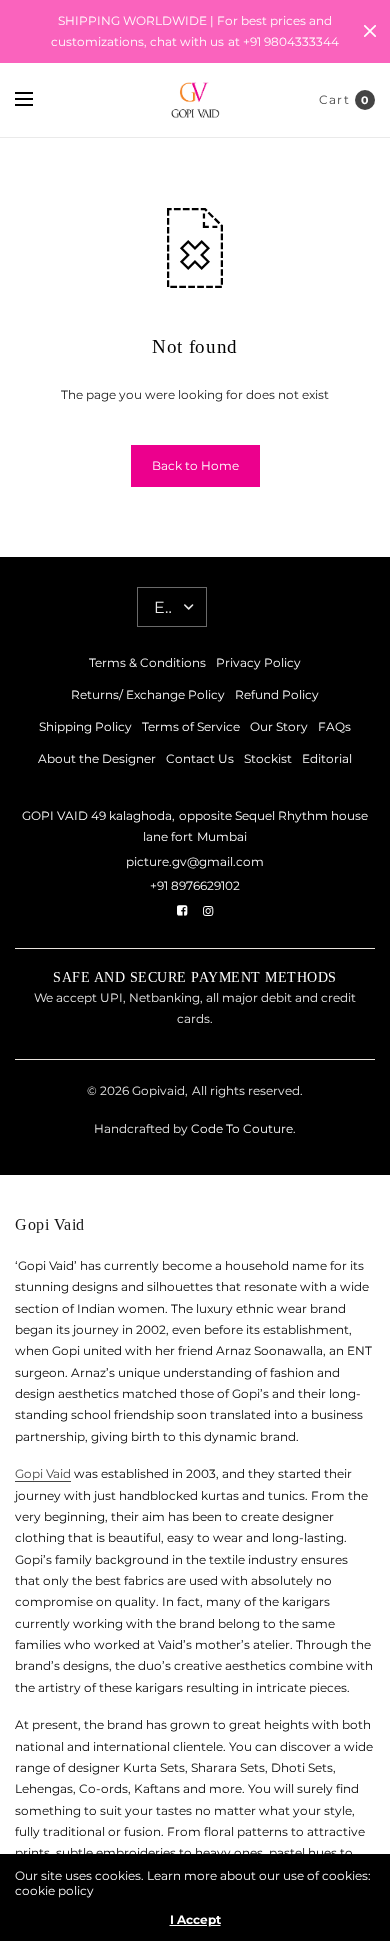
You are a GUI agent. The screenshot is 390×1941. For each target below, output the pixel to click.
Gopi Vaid (43, 1473)
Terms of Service (191, 726)
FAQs (334, 726)
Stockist (268, 758)
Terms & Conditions (147, 662)
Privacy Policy (258, 662)
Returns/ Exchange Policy (148, 694)
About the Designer (97, 758)
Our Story (279, 726)
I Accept (195, 1920)
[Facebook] (182, 911)
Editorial (327, 758)
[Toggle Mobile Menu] (37, 100)
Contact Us (200, 758)
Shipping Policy (85, 726)
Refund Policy (277, 694)
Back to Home (195, 465)
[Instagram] (208, 911)
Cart (334, 99)
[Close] (370, 31)
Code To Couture (240, 1128)
